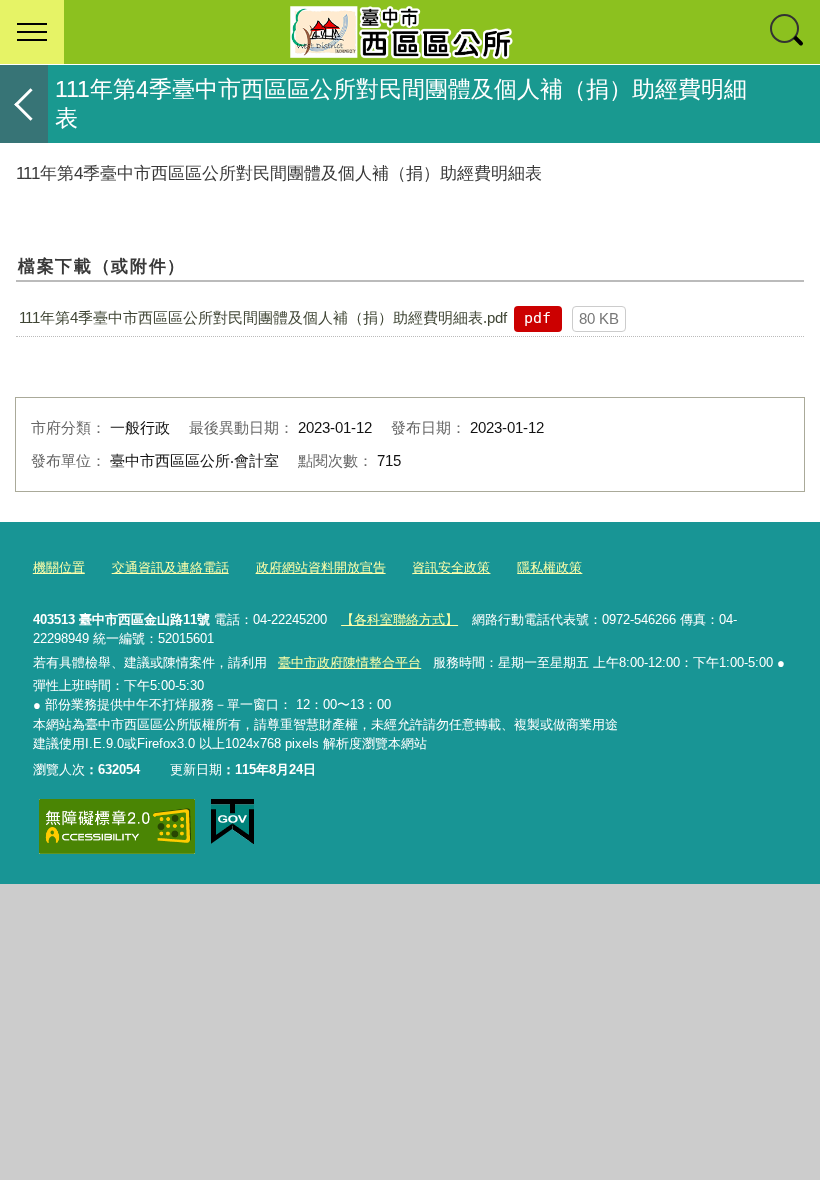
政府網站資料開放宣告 (321, 567)
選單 (32, 32)
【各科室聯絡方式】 (399, 619)
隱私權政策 (549, 567)
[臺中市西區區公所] (410, 32)
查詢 (788, 32)
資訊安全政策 (451, 567)
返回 (24, 104)
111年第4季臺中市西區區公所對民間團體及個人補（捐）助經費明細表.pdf (263, 317)
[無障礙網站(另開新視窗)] (117, 826)
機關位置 (59, 567)
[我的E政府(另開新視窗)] (232, 822)
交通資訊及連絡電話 (170, 567)
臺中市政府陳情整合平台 (349, 662)
